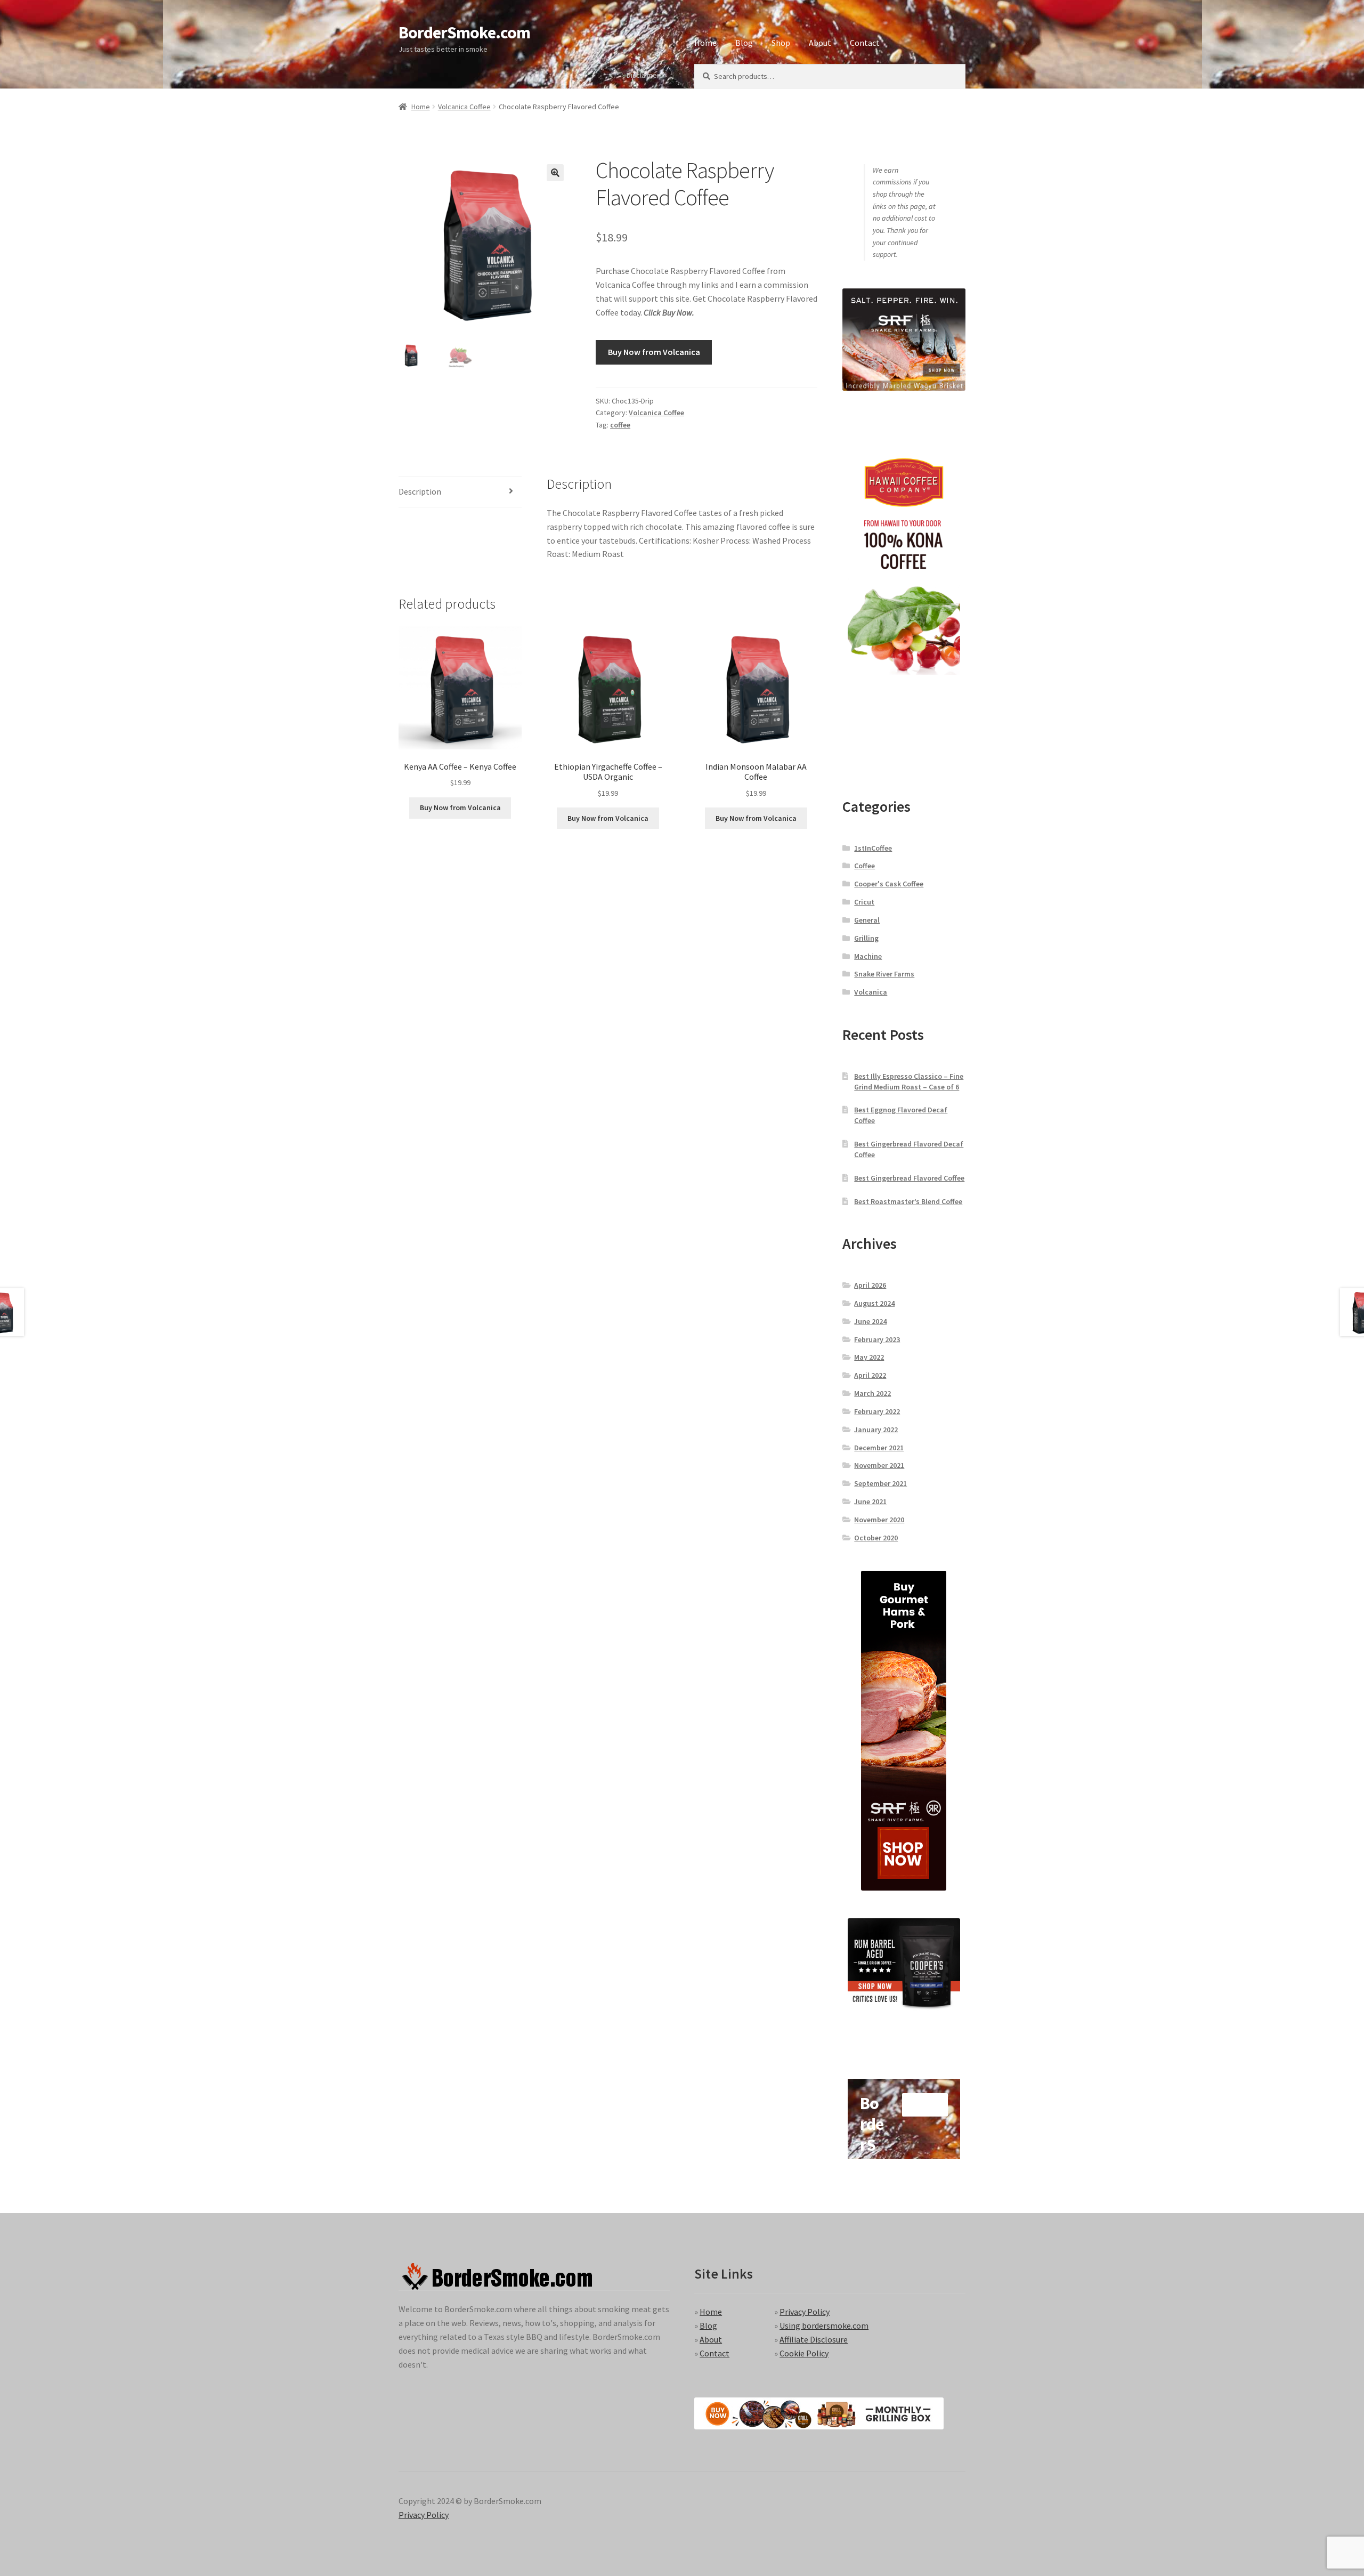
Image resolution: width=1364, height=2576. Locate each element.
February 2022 (877, 1411)
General (867, 920)
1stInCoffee (873, 848)
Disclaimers (645, 75)
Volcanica (871, 992)
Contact (865, 43)
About (820, 43)
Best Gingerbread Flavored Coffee (909, 1178)
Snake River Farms (884, 974)
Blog (744, 43)
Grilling (866, 938)
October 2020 (876, 1538)
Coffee (864, 866)
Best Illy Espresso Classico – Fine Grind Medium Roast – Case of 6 (909, 1081)
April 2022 (870, 1375)
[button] (555, 173)
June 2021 (870, 1501)
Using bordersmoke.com (824, 2325)
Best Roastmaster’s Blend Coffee (908, 1201)
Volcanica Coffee (464, 107)
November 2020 (879, 1520)
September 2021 (880, 1483)
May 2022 (869, 1357)
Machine (868, 956)
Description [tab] (420, 491)
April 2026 (870, 1285)
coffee (620, 425)
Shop (781, 43)
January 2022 (876, 1430)
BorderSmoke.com (464, 33)
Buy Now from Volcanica (654, 352)
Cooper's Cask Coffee (889, 884)
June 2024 (870, 1321)
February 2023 (877, 1339)
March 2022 (872, 1393)
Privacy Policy (805, 2312)
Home (705, 43)
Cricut (864, 902)
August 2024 (874, 1303)
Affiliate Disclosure (814, 2339)
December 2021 (879, 1448)
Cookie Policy (804, 2353)
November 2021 (879, 1465)
